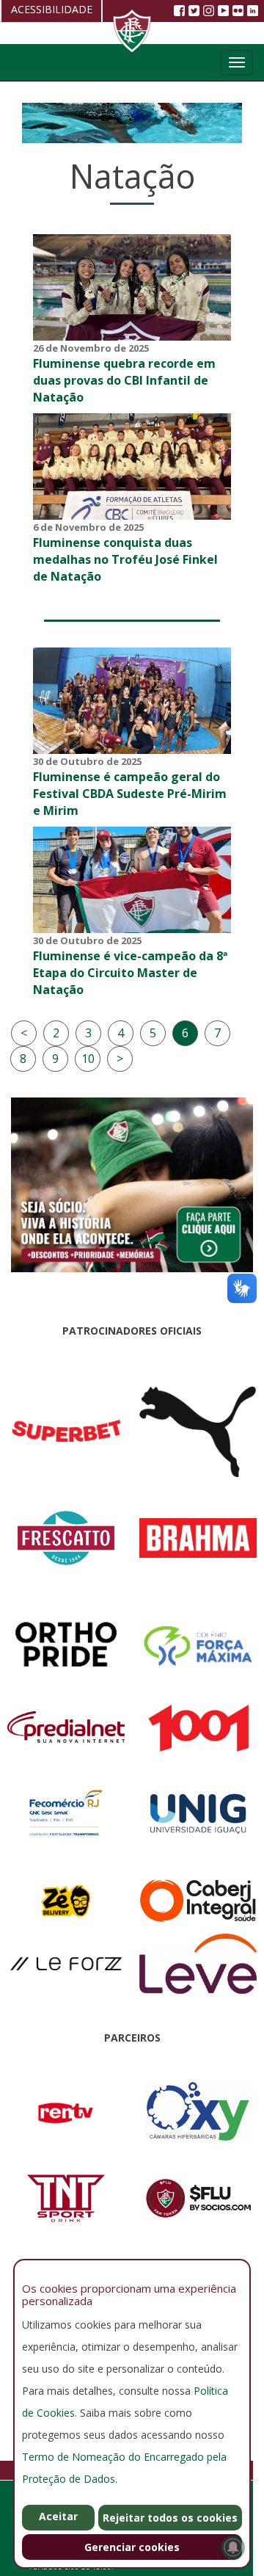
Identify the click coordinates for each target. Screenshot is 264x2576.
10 (88, 1059)
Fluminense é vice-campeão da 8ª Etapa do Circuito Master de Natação (130, 973)
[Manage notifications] (233, 2547)
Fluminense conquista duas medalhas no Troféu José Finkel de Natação (125, 559)
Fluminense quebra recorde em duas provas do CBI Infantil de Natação (124, 380)
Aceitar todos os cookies (58, 2520)
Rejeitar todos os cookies (170, 2518)
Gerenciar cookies (132, 2547)
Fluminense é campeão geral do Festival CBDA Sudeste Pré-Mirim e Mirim (130, 794)
